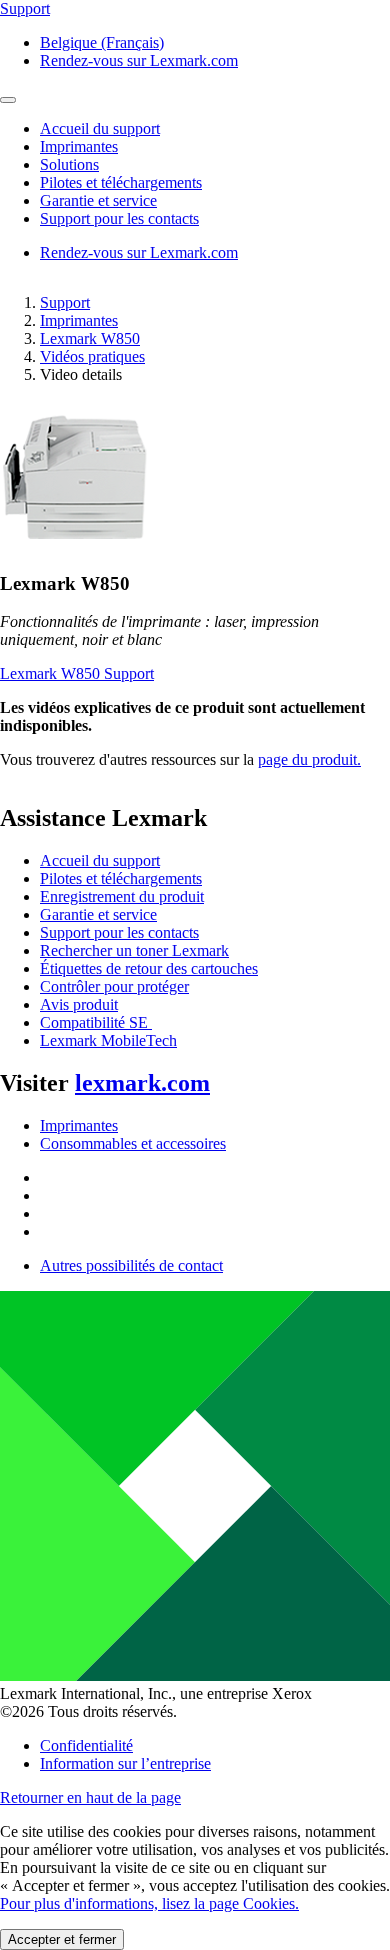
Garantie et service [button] (98, 200)
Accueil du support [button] (100, 128)
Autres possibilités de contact (131, 1265)
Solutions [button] (69, 164)
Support (65, 302)
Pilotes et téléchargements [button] (121, 182)
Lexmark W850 (90, 338)
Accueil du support (100, 860)
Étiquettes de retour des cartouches (149, 968)
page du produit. (309, 759)
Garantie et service (98, 914)
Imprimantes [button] (79, 146)
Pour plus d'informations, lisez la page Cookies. (149, 1903)
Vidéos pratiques (92, 356)
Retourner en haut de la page (90, 1797)
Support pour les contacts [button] (119, 218)
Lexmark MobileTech (108, 1040)
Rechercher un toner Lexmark (134, 950)
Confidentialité (86, 1745)
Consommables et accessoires (133, 1143)
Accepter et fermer (62, 1939)
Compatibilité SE (96, 1022)
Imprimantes (79, 320)
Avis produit (79, 1004)
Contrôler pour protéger (114, 986)
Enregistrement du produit (122, 896)
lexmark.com (142, 1083)
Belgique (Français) (102, 42)
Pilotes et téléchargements (121, 878)
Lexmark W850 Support (77, 673)
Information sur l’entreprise (125, 1763)
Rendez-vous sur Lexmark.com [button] (139, 60)
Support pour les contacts (119, 932)
